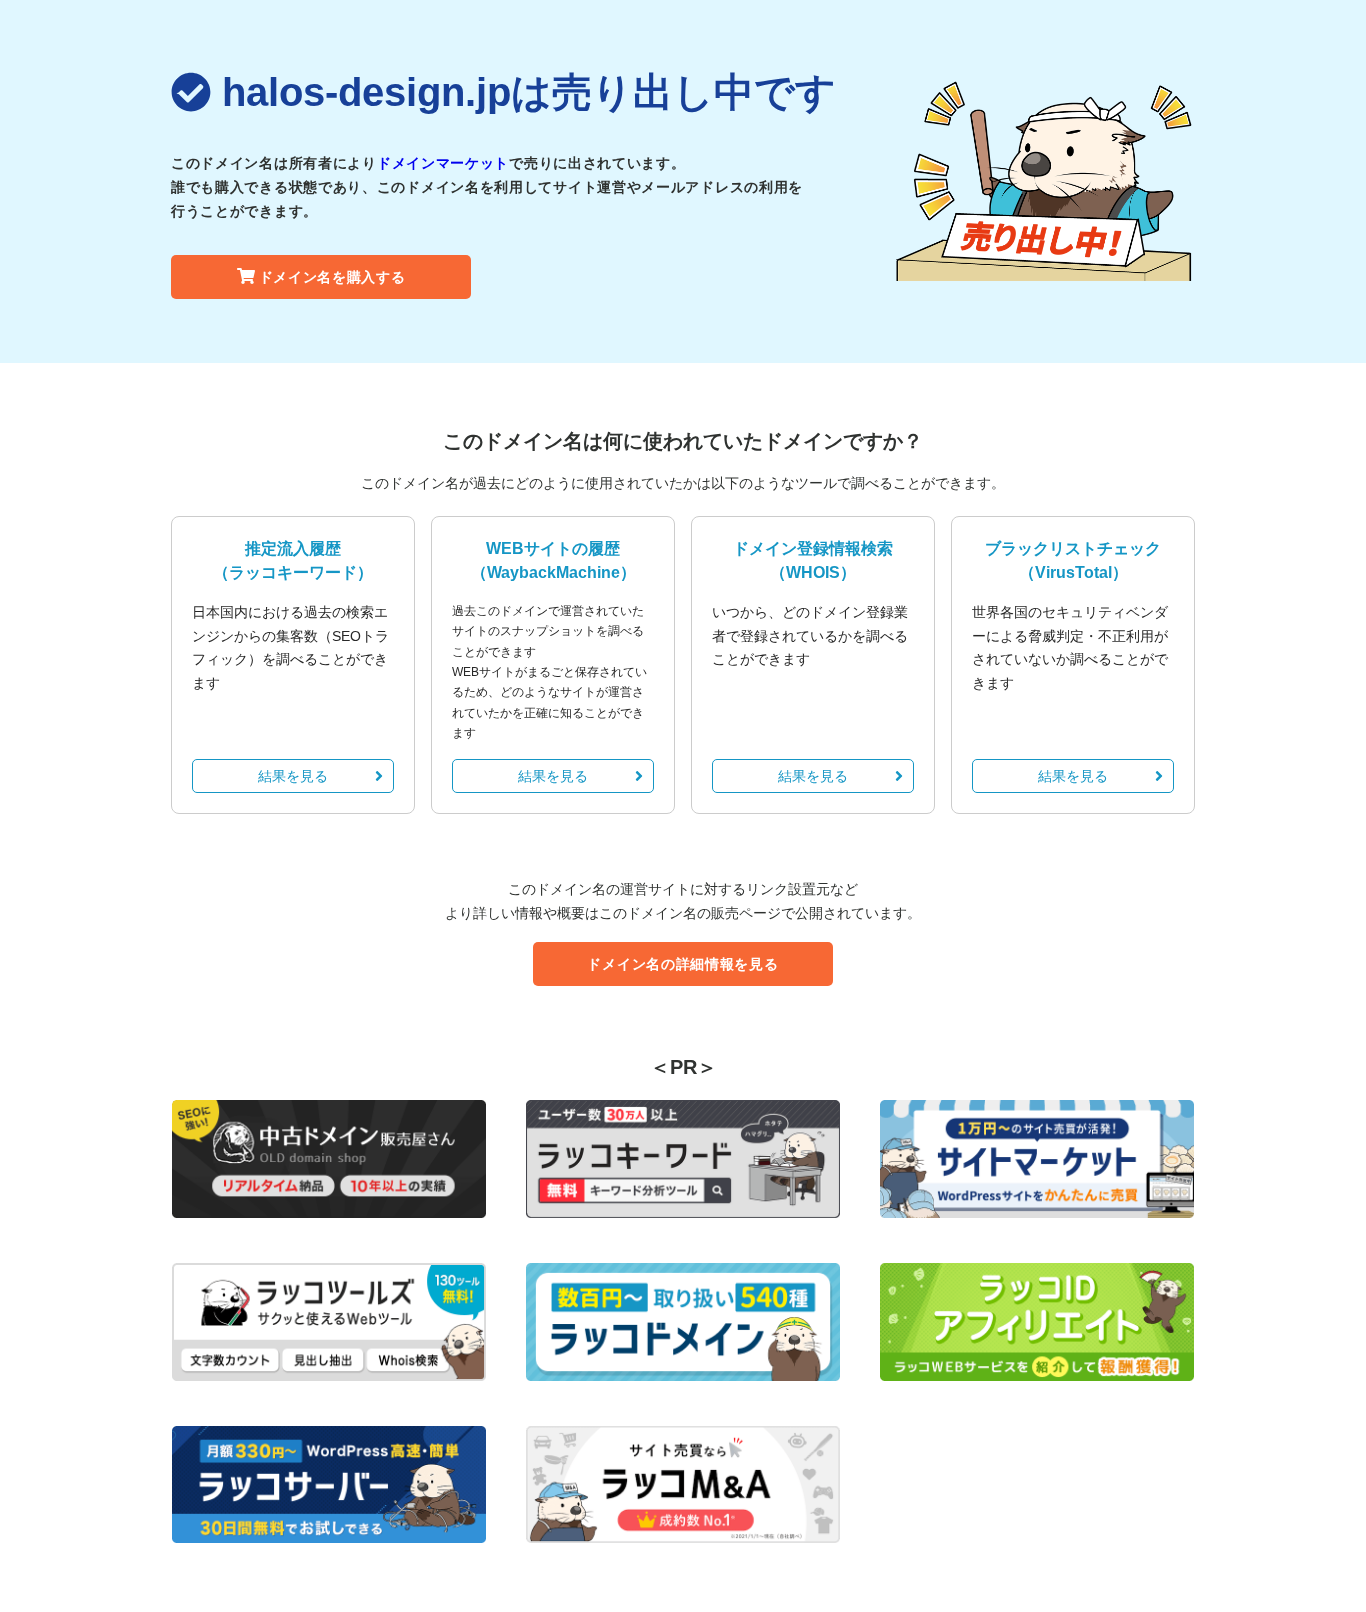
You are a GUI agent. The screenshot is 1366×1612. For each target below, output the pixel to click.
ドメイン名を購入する (332, 277)
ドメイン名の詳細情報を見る (682, 964)
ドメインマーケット (443, 163)
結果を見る (293, 776)
